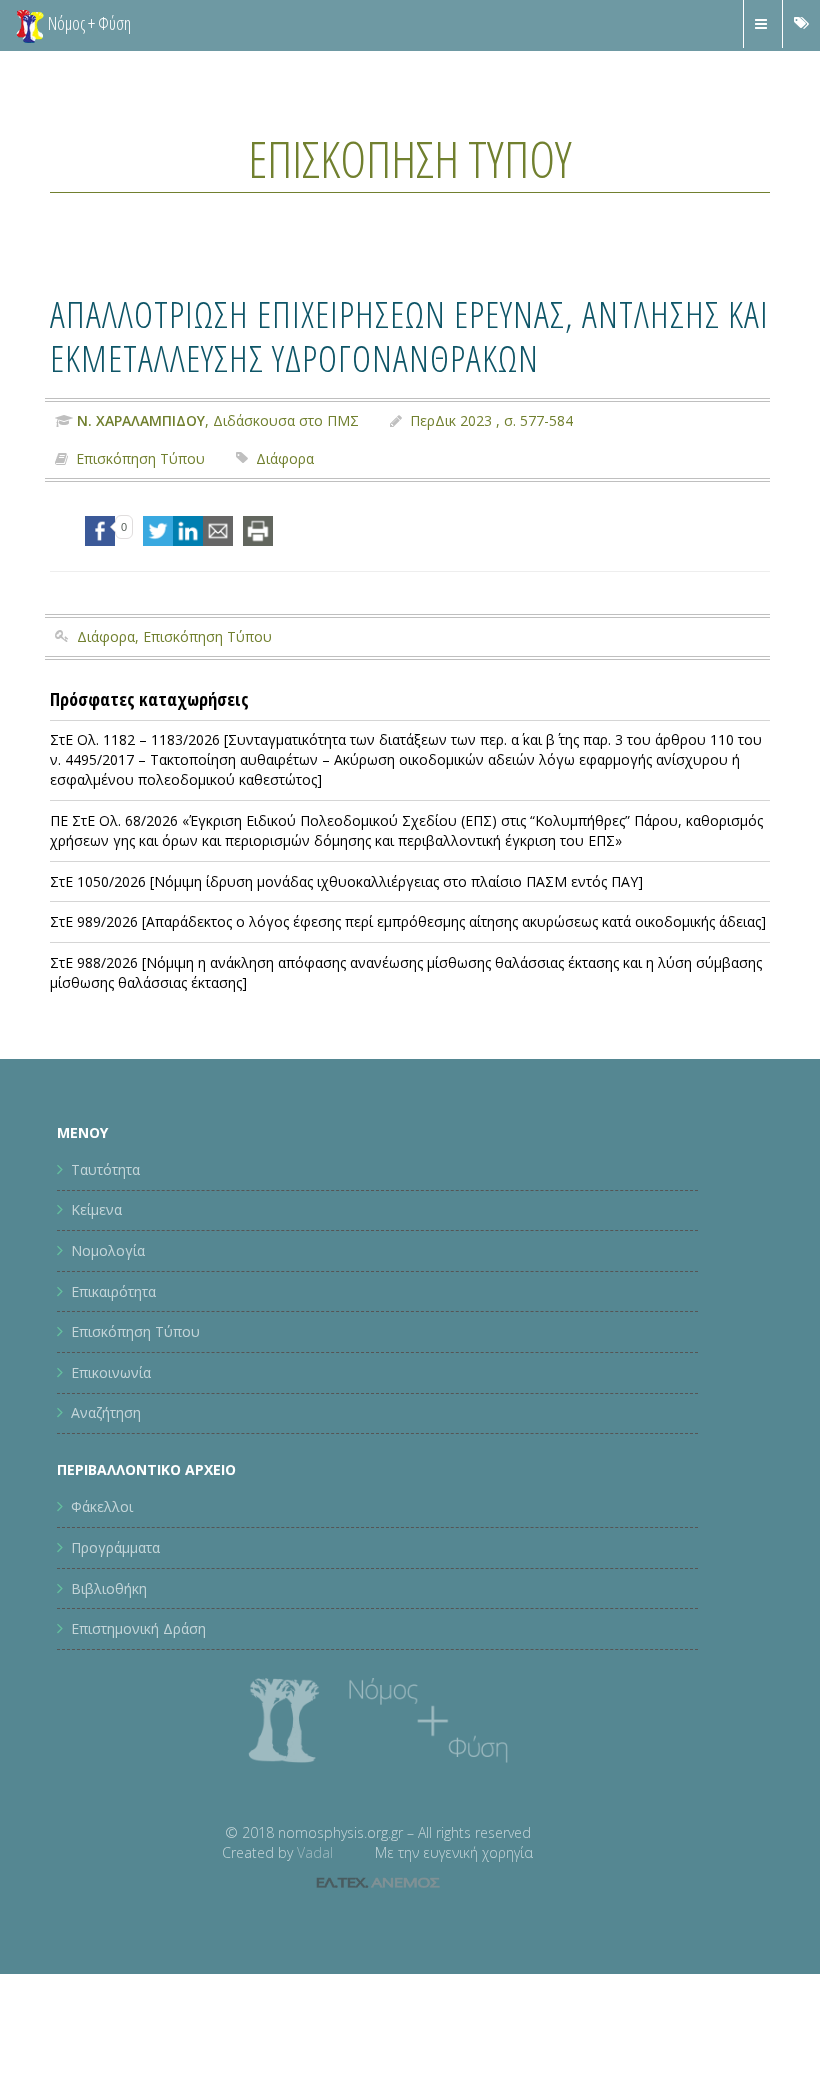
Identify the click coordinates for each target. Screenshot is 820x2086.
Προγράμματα (115, 1547)
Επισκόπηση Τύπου (410, 159)
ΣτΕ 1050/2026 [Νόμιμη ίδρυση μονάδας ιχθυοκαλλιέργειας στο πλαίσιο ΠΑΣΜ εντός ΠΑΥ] (346, 881)
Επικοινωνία (111, 1372)
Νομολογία (108, 1250)
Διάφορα (285, 458)
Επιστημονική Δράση (138, 1628)
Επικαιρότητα (113, 1291)
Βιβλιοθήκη (109, 1588)
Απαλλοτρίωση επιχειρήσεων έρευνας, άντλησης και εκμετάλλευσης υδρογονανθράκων (409, 335)
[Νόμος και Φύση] (30, 25)
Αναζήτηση (106, 1412)
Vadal (315, 1852)
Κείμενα (96, 1209)
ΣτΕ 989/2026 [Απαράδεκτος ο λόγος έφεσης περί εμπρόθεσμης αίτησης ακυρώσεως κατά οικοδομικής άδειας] (408, 921)
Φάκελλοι (102, 1506)
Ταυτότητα (105, 1169)
